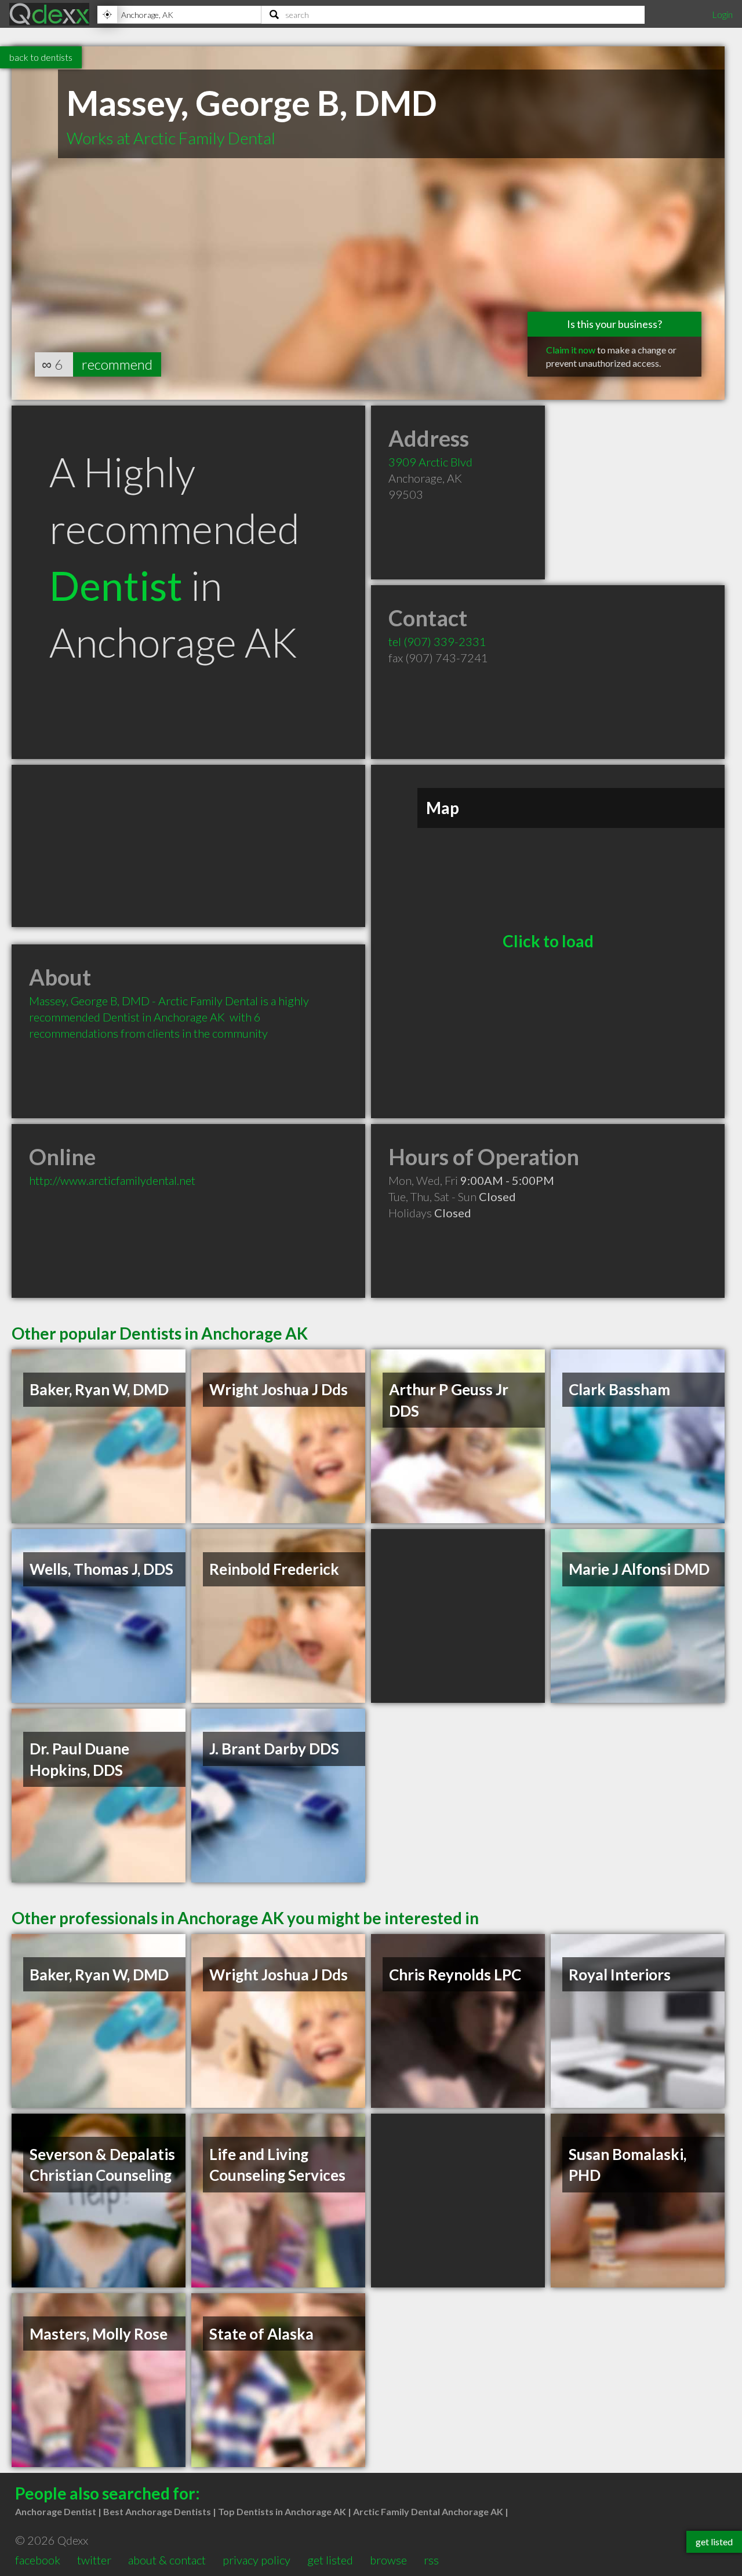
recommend (117, 364)
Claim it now (571, 350)
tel (437, 641)
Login (722, 14)
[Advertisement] (188, 846)
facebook (38, 2560)
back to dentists (41, 57)
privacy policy (257, 2560)
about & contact (167, 2560)
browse (388, 2560)
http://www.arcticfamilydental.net (112, 1180)
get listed (330, 2560)
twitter (94, 2560)
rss (431, 2560)
